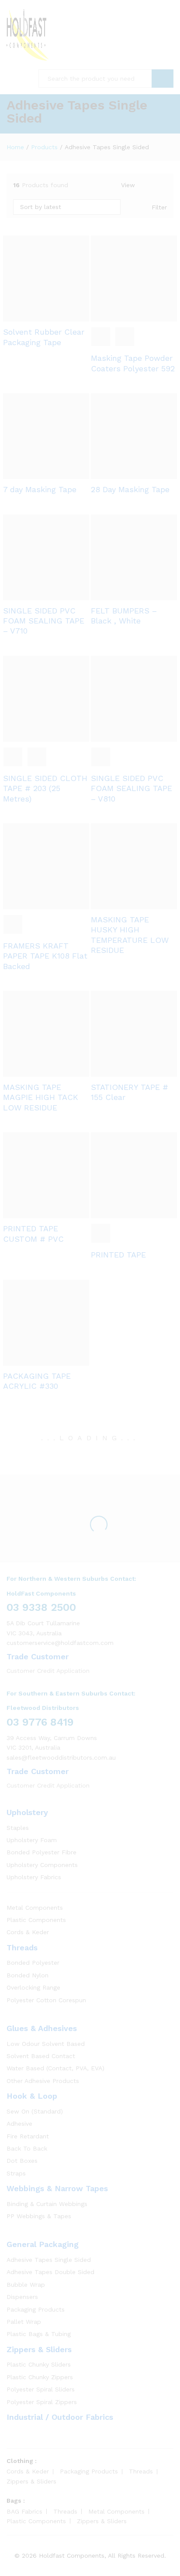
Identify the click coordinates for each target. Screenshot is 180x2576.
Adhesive (19, 2124)
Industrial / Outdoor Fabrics (60, 2417)
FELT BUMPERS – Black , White (124, 616)
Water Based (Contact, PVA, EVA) (55, 2068)
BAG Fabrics (24, 2511)
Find (163, 79)
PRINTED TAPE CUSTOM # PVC (33, 1233)
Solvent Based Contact (41, 2056)
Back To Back (27, 2148)
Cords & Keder (28, 1932)
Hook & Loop (32, 2096)
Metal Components (35, 1908)
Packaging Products (36, 2309)
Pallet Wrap (24, 2322)
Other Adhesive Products (43, 2081)
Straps (16, 2173)
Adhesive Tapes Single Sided (49, 2260)
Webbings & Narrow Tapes (57, 2188)
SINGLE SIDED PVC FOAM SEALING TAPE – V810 (132, 788)
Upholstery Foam (32, 1840)
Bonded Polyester (33, 1963)
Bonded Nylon (28, 1975)
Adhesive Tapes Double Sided (50, 2272)
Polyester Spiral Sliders (41, 2389)
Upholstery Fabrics (34, 1877)
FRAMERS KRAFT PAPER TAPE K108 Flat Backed (45, 956)
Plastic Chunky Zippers (40, 2377)
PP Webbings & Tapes (39, 2216)
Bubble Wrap (26, 2285)
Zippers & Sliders (39, 2349)
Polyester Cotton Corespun (46, 2000)
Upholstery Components (42, 1865)
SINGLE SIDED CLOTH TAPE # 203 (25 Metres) (45, 788)
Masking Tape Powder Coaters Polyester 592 (133, 363)
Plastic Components (36, 1920)
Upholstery (27, 1812)
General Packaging (43, 2244)
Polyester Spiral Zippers (42, 2402)
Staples (18, 1828)
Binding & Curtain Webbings (47, 2204)
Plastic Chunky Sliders (39, 2364)
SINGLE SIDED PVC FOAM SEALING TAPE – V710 (44, 621)
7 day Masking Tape (40, 489)
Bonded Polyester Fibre (42, 1852)
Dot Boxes (22, 2161)
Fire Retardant (28, 2136)
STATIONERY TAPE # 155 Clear (130, 1092)
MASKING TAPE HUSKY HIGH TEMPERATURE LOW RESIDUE (130, 935)
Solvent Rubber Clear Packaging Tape (44, 337)
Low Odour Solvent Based (46, 2044)
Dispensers (22, 2297)
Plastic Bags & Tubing (39, 2334)
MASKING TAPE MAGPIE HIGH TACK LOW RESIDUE (41, 1097)
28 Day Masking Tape (130, 489)
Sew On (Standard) (35, 2111)
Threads (22, 1947)
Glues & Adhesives (42, 2028)
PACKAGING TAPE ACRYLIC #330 (37, 1381)
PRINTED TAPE (118, 1255)
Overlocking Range (33, 1987)
